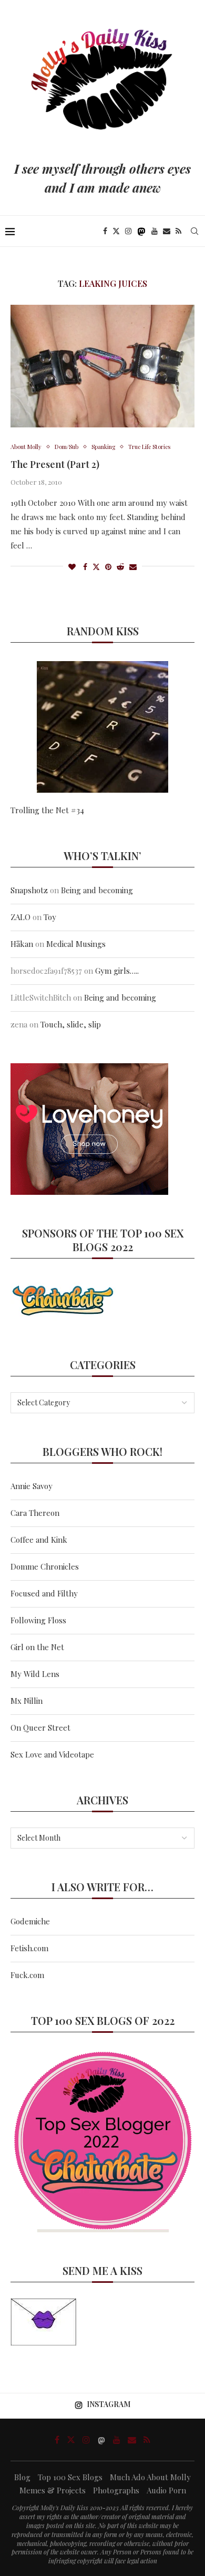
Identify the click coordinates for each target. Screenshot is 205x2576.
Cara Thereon (35, 1513)
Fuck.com (27, 1975)
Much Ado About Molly (150, 2477)
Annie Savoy (32, 1486)
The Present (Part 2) (55, 464)
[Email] (167, 231)
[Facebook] (105, 231)
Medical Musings (76, 944)
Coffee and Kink (39, 1540)
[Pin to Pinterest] (108, 567)
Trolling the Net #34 (47, 810)
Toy (50, 917)
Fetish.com (29, 1948)
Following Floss (38, 1620)
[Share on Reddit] (120, 567)
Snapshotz (29, 890)
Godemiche (30, 1921)
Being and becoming (97, 890)
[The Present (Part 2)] (102, 366)
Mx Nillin (27, 1701)
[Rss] (178, 231)
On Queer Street (40, 1728)
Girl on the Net (37, 1647)
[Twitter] (116, 231)
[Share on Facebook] (85, 567)
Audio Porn (166, 2490)
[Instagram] (128, 231)
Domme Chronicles (45, 1566)
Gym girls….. (117, 971)
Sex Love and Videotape (52, 1754)
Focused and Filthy (44, 1593)
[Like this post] (72, 567)
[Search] (194, 231)
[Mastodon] (141, 231)
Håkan (22, 944)
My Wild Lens (35, 1674)
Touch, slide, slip (71, 1024)
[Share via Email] (133, 567)
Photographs (116, 2490)
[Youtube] (155, 231)
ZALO (20, 917)
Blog (22, 2477)
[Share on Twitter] (96, 567)
